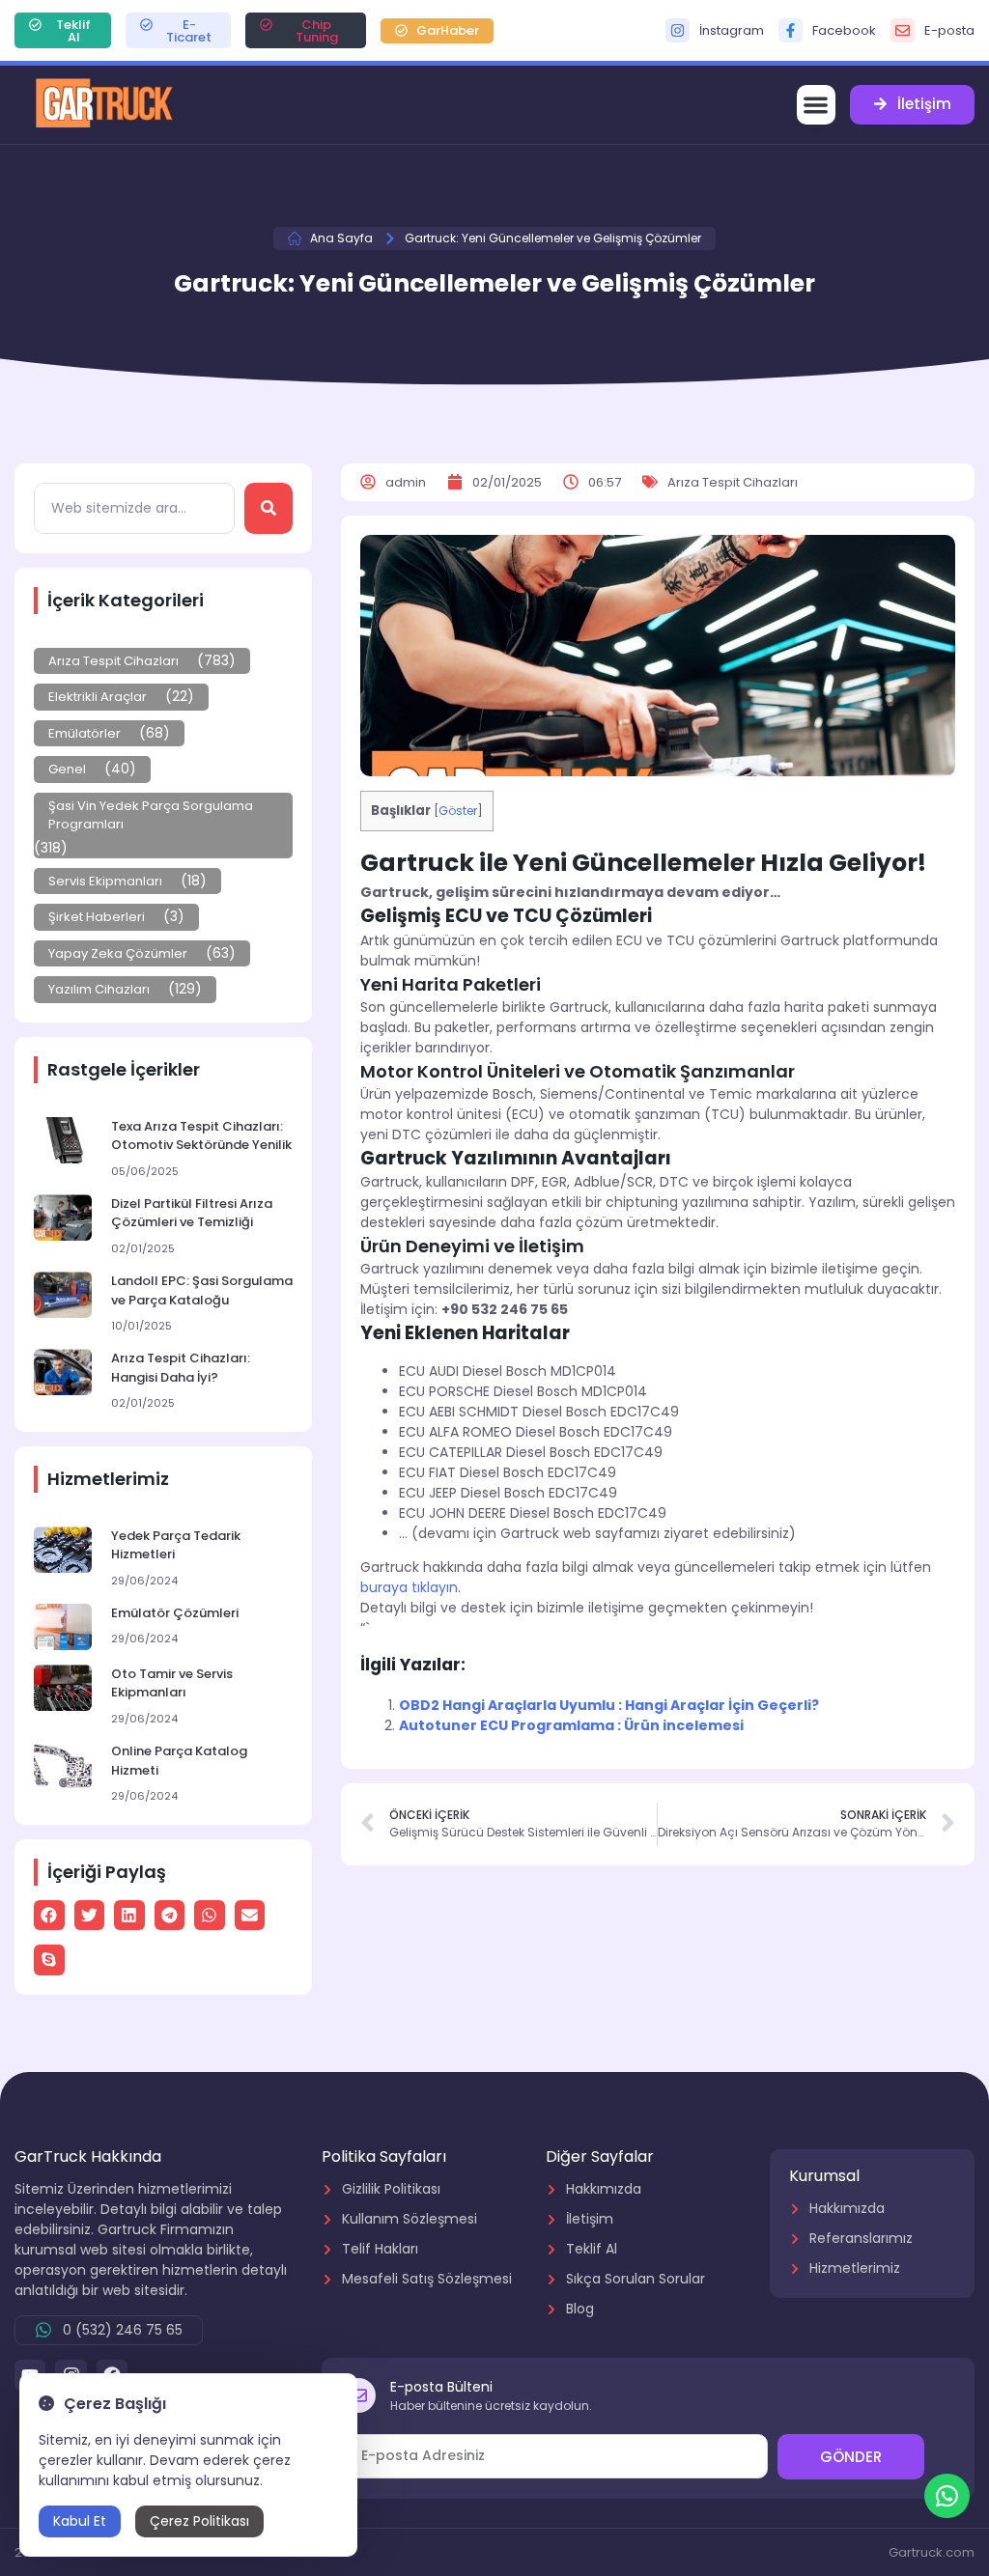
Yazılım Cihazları (99, 989)
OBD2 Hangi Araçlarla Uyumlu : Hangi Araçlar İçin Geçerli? (609, 1705)
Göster (458, 811)
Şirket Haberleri (97, 917)
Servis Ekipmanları (105, 881)
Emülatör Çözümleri (175, 1613)
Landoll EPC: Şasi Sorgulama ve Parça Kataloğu (202, 1290)
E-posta (949, 30)
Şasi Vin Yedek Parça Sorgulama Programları (151, 815)
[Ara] (268, 508)
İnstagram (732, 30)
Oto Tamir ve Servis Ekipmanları (172, 1683)
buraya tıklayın (409, 1587)
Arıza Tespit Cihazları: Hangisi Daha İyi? (181, 1368)
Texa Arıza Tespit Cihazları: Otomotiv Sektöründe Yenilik (201, 1136)
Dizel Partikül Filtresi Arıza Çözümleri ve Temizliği (192, 1213)
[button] (817, 105)
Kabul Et (80, 2521)
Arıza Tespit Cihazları (113, 661)
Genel (67, 769)
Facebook (844, 30)
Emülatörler (85, 733)
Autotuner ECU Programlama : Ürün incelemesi (571, 1725)
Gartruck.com (932, 2552)
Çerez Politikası (199, 2521)
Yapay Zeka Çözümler (118, 953)
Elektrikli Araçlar (98, 697)
